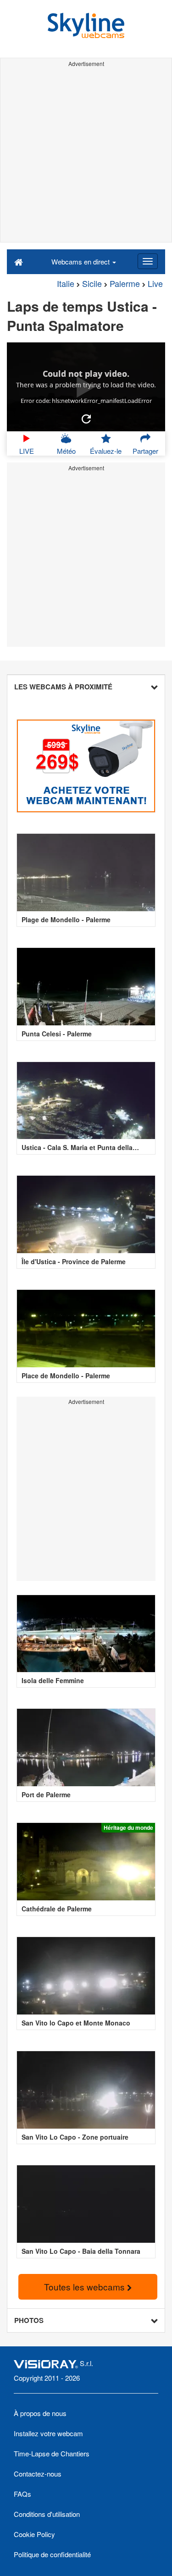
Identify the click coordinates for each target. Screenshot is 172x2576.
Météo (66, 451)
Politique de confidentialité (52, 2554)
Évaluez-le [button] (106, 451)
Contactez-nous (38, 2474)
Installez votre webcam (48, 2433)
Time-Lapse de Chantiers (52, 2453)
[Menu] (148, 261)
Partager (145, 451)
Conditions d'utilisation (47, 2514)
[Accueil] (19, 261)
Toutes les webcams (86, 2287)
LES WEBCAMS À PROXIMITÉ (63, 687)
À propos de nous (40, 2413)
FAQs (22, 2494)
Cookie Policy (34, 2534)
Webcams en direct (81, 261)
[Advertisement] (86, 156)
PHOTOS (29, 2320)
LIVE (27, 451)
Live (155, 283)
